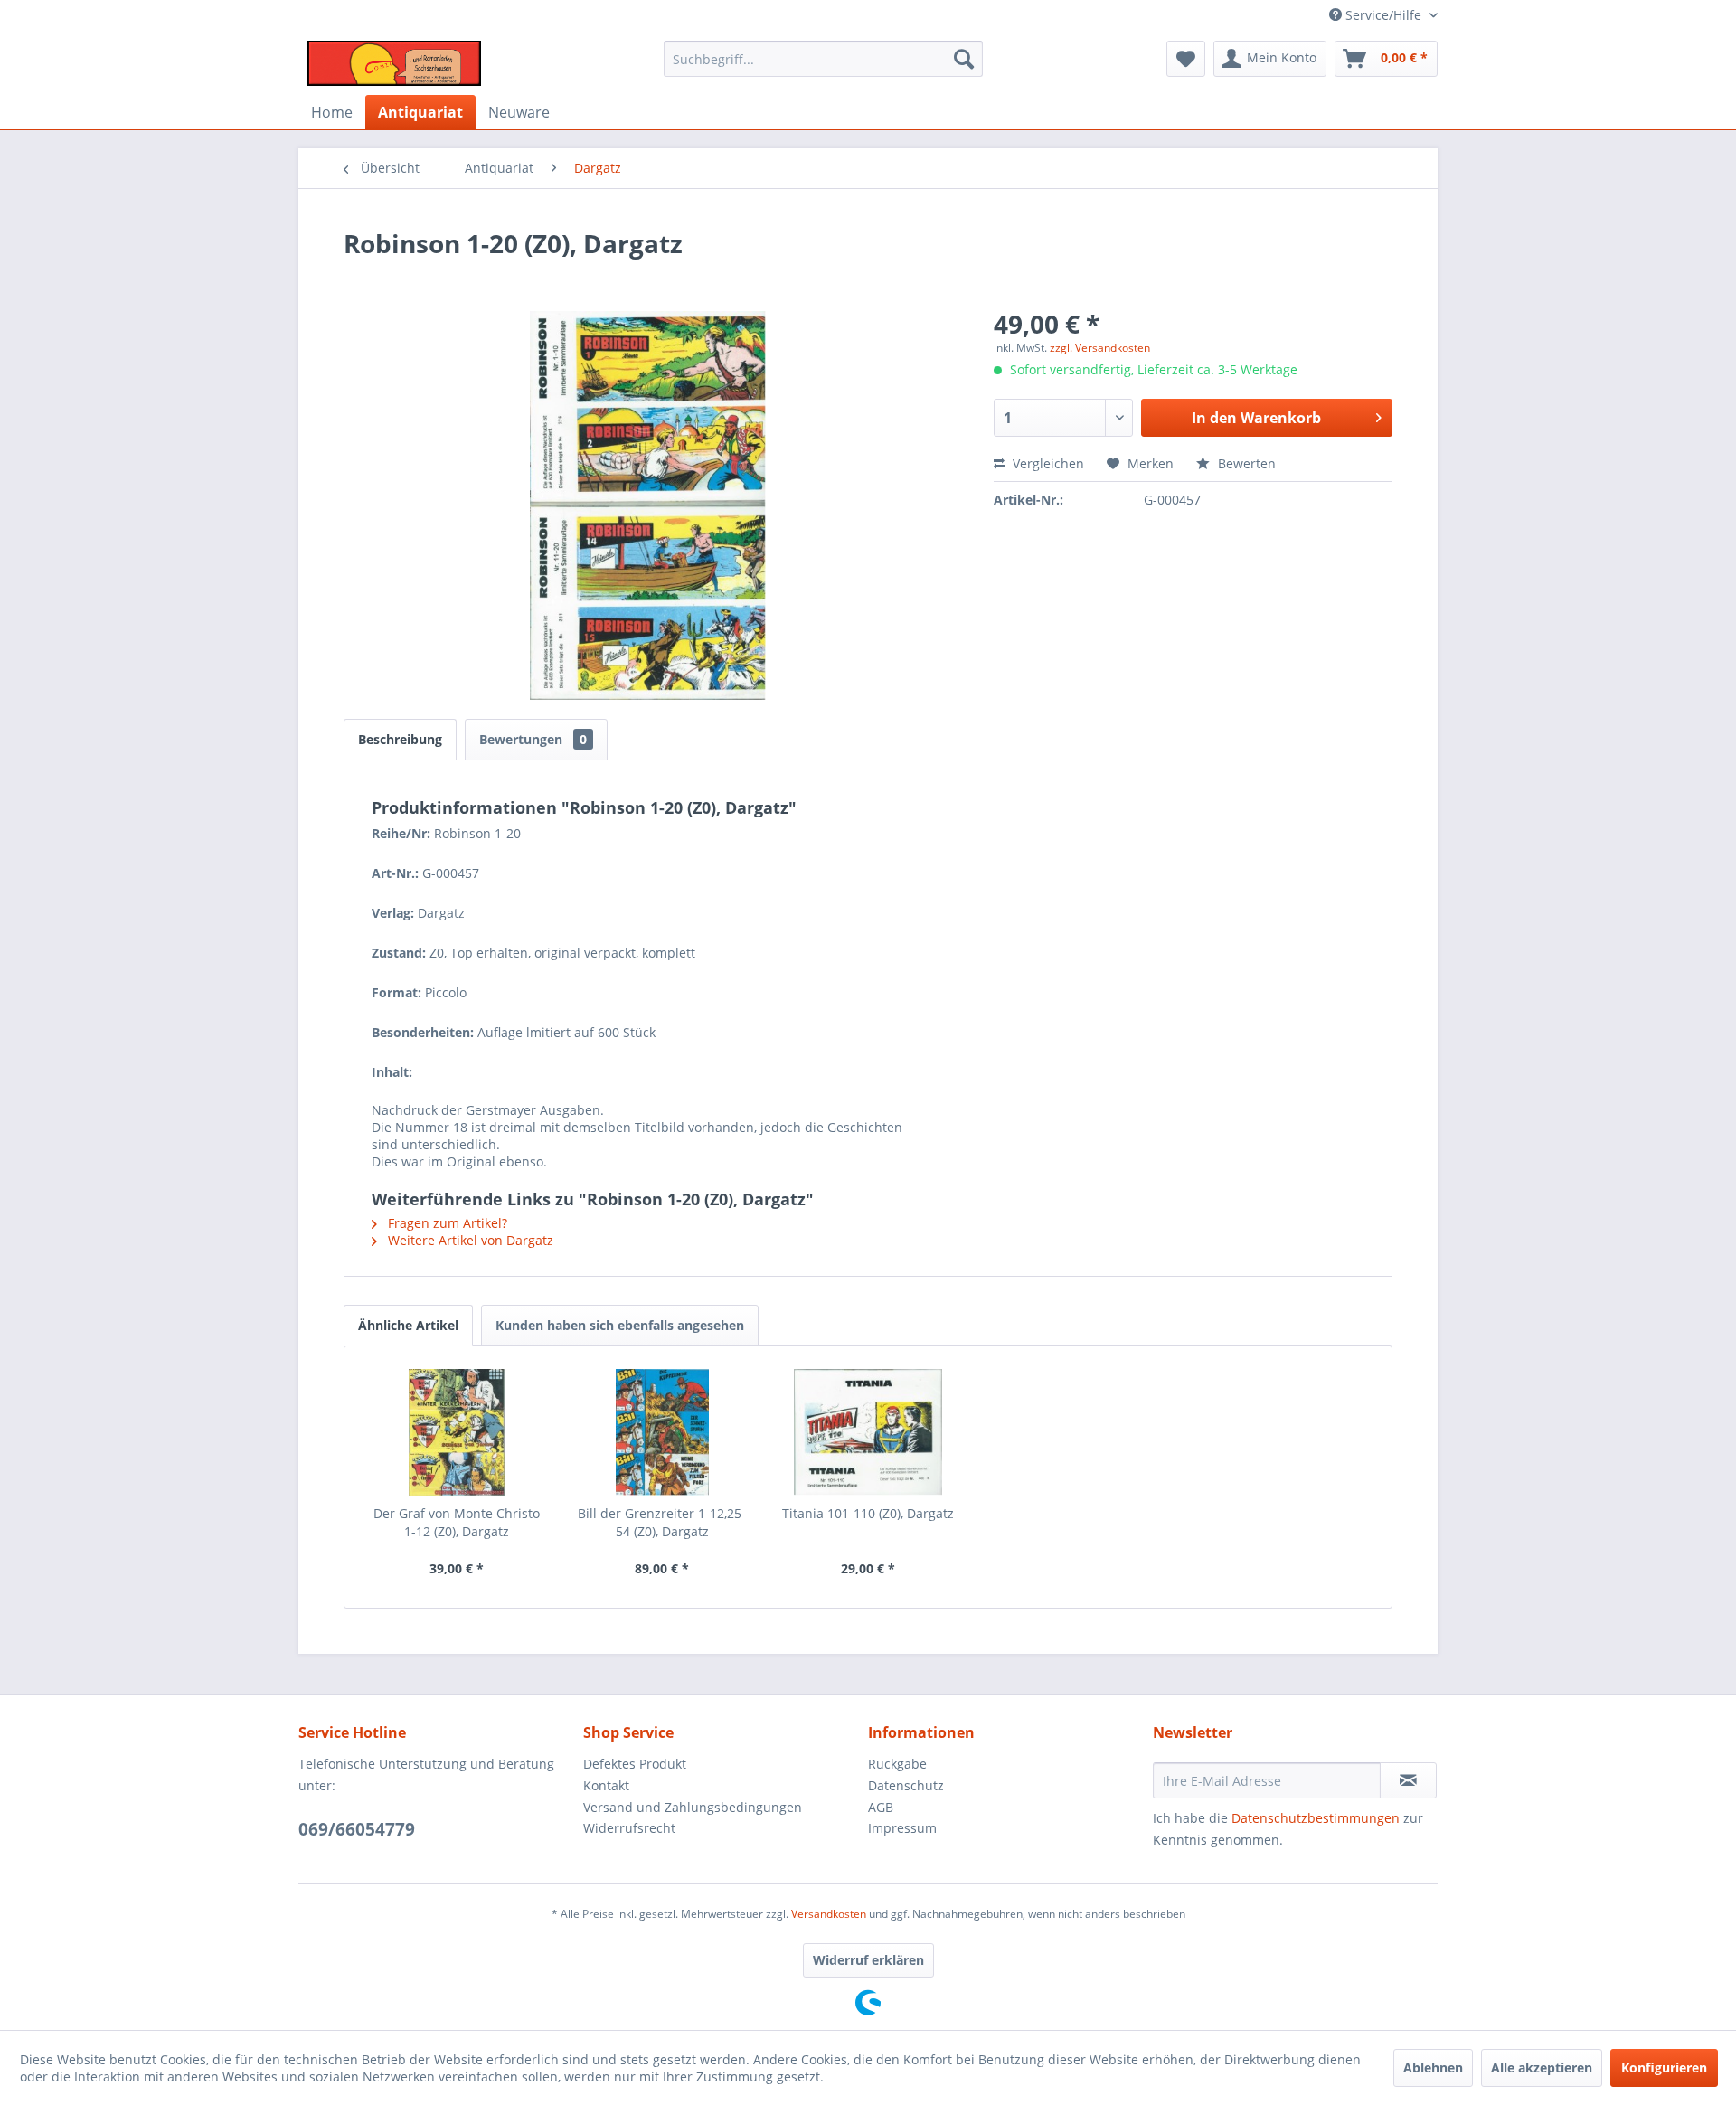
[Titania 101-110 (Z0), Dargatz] (868, 1432)
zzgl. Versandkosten (1100, 348)
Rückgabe (897, 1764)
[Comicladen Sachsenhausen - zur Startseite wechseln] (394, 63)
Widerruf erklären (868, 1960)
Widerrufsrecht (629, 1828)
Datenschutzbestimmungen (1316, 1818)
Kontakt (606, 1785)
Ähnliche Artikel (408, 1325)
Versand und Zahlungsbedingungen (693, 1807)
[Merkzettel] (1186, 59)
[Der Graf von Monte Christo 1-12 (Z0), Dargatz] (457, 1432)
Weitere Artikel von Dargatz (469, 1240)
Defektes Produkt (635, 1764)
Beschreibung (400, 739)
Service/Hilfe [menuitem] (1383, 15)
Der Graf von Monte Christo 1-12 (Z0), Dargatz (457, 1522)
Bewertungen (533, 739)
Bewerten (1245, 463)
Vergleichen (1047, 463)
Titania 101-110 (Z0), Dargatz (868, 1513)
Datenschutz (906, 1785)
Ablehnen (1433, 2067)
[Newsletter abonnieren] (1408, 1780)
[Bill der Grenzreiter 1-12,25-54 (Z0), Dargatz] (663, 1432)
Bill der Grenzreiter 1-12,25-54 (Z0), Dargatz (662, 1522)
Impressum (902, 1828)
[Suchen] (964, 59)
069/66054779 (357, 1829)
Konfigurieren (1664, 2067)
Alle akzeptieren (1542, 2067)
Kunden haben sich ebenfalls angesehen (620, 1325)
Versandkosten (829, 1914)
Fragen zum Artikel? (446, 1223)
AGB (881, 1807)
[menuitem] (823, 59)
